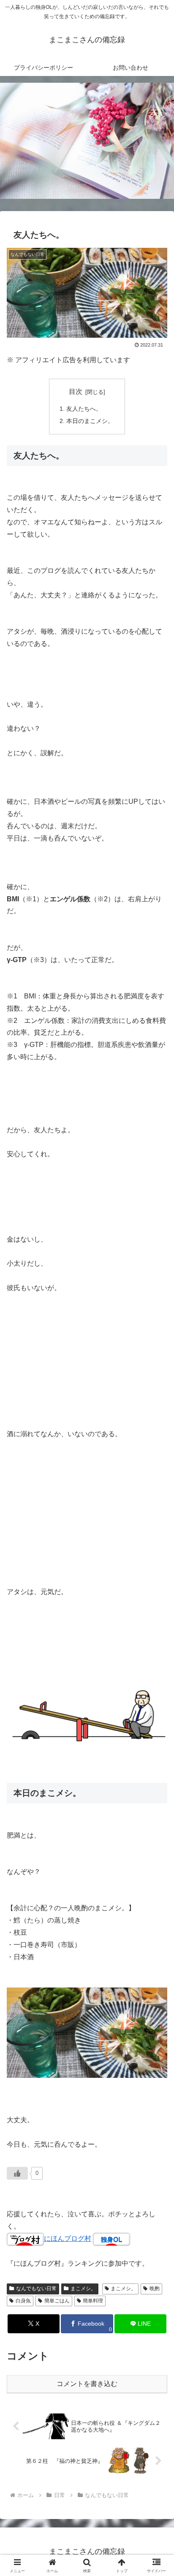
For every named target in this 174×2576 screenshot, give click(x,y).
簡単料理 (93, 2301)
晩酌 (155, 2289)
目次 (76, 392)
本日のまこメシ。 (90, 421)
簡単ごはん (57, 2301)
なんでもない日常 (36, 2289)
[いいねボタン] (17, 2173)
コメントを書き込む (87, 2384)
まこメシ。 (83, 2289)
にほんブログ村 (68, 2238)
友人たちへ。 (84, 409)
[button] (156, 1616)
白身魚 (23, 2301)
